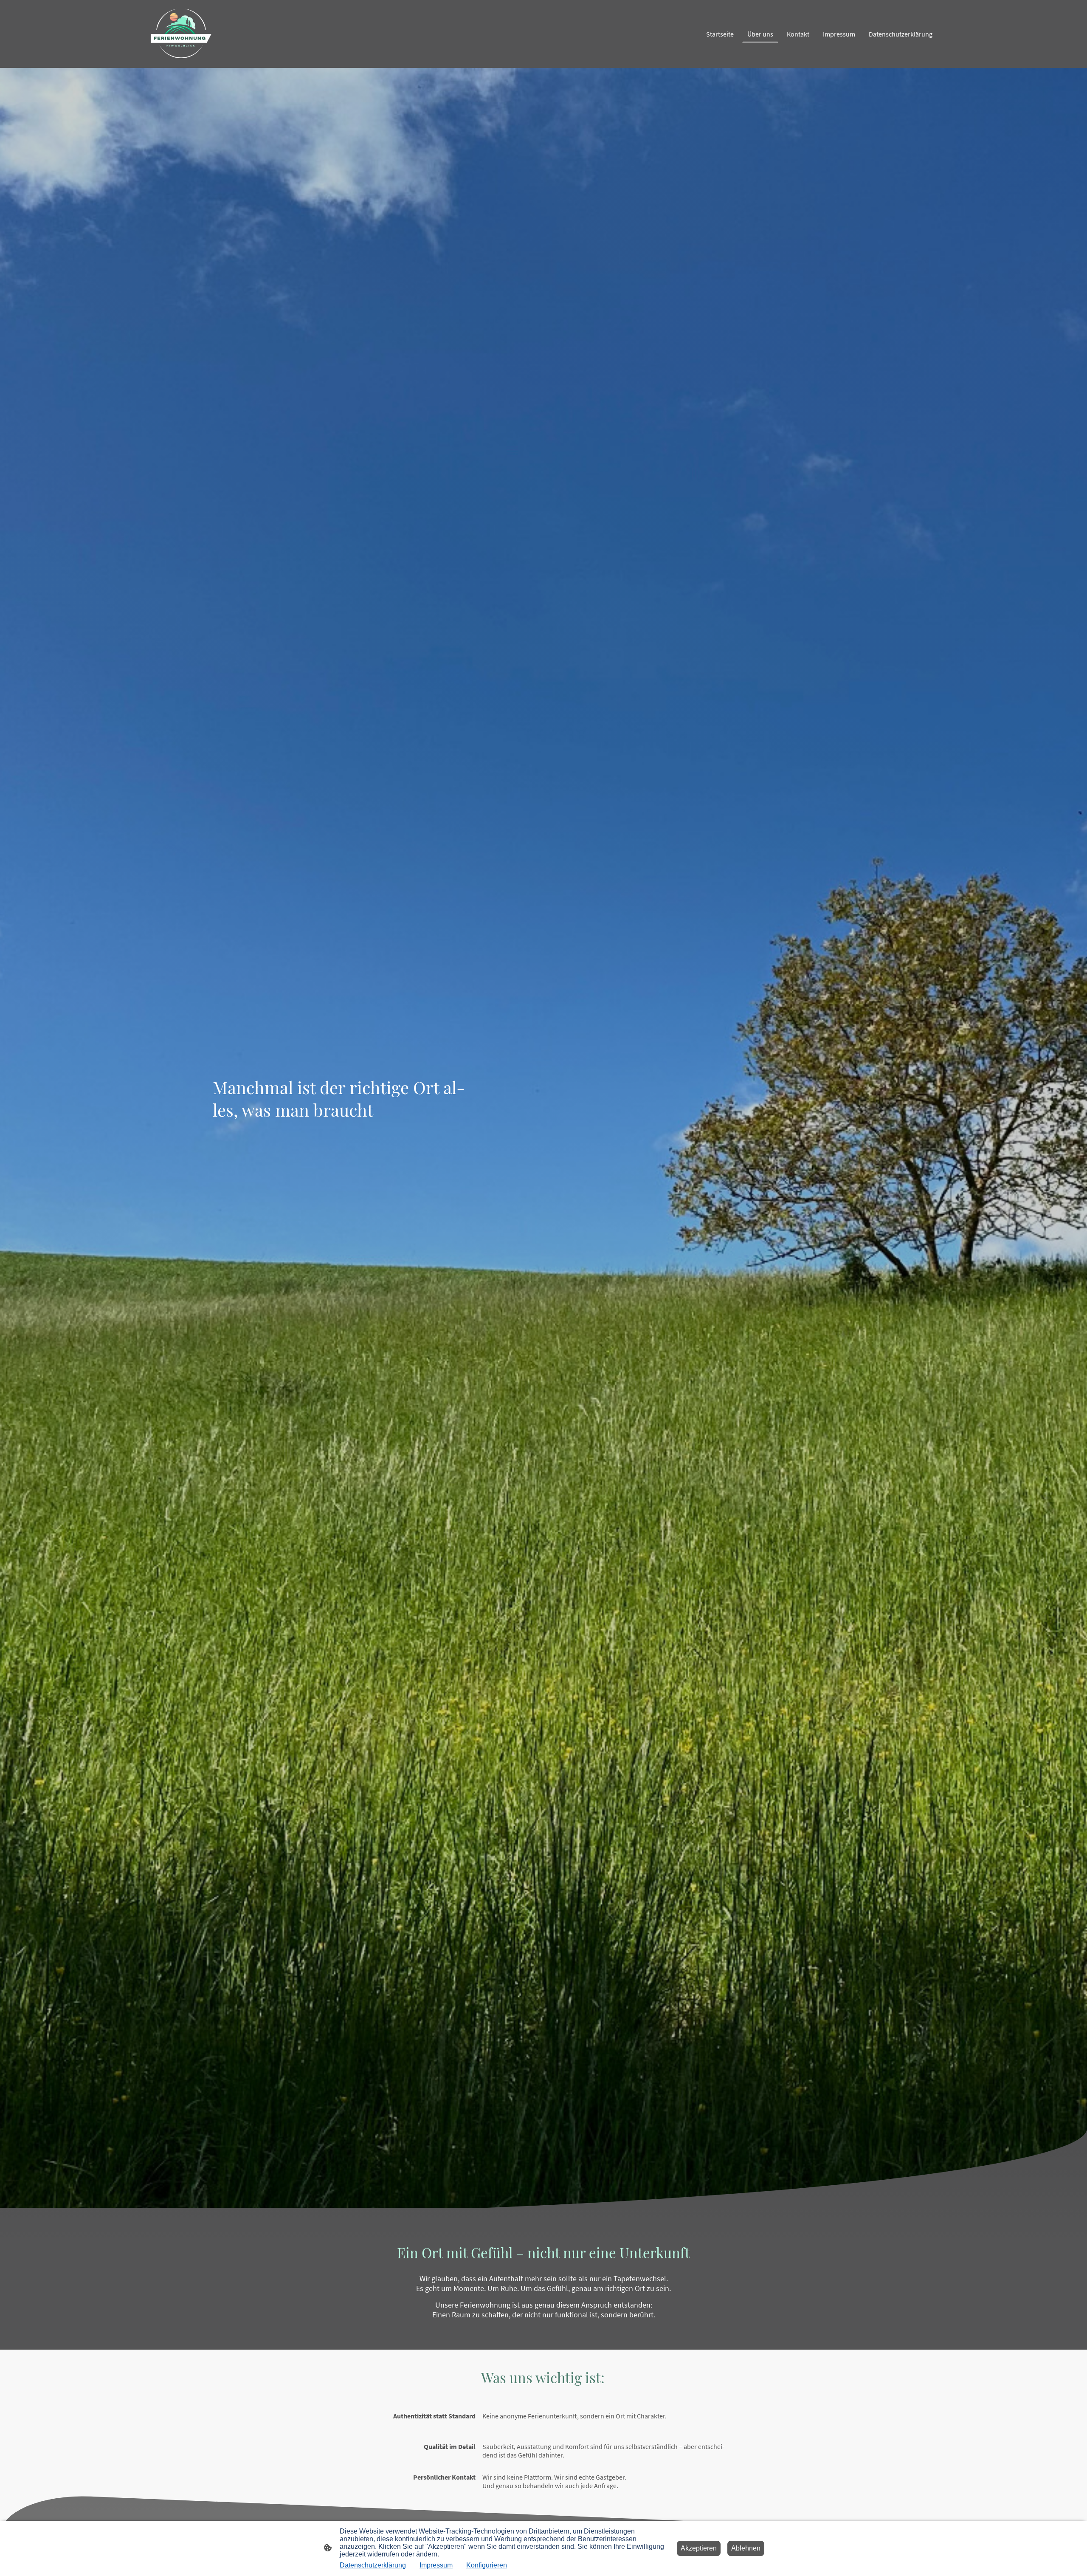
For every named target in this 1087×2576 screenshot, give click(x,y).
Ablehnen (746, 2548)
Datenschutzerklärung (373, 2565)
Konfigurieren (487, 2565)
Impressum (436, 2565)
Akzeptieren (699, 2548)
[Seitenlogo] (181, 34)
